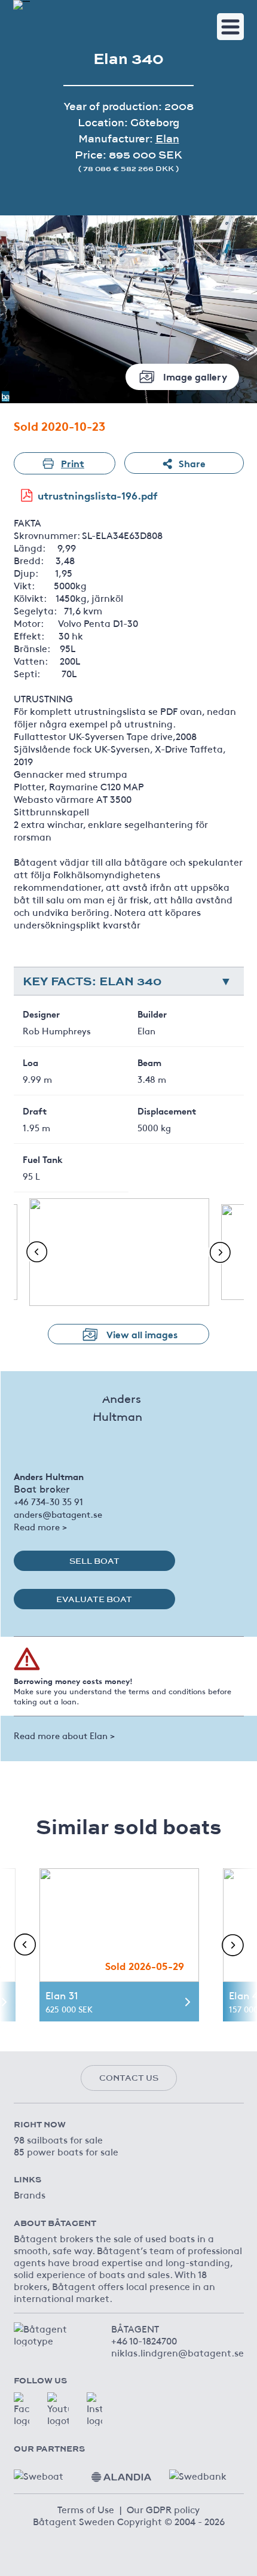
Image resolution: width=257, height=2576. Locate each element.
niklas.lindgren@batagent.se (178, 2352)
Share (192, 463)
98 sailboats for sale (58, 2139)
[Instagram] (94, 2409)
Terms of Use (86, 2509)
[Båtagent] (22, 5)
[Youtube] (58, 2409)
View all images (142, 1334)
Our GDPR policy (163, 2509)
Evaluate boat (94, 1599)
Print (73, 463)
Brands (30, 2194)
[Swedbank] (199, 2473)
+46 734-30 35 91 (48, 1501)
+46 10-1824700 (144, 2340)
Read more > (40, 1526)
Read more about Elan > (64, 1735)
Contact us (129, 2078)
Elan (167, 138)
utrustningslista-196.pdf (98, 495)
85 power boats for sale (66, 2151)
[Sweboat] (44, 2473)
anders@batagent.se (58, 1514)
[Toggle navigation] (230, 27)
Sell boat (94, 1561)
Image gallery (195, 376)
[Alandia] (121, 2473)
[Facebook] (22, 2409)
